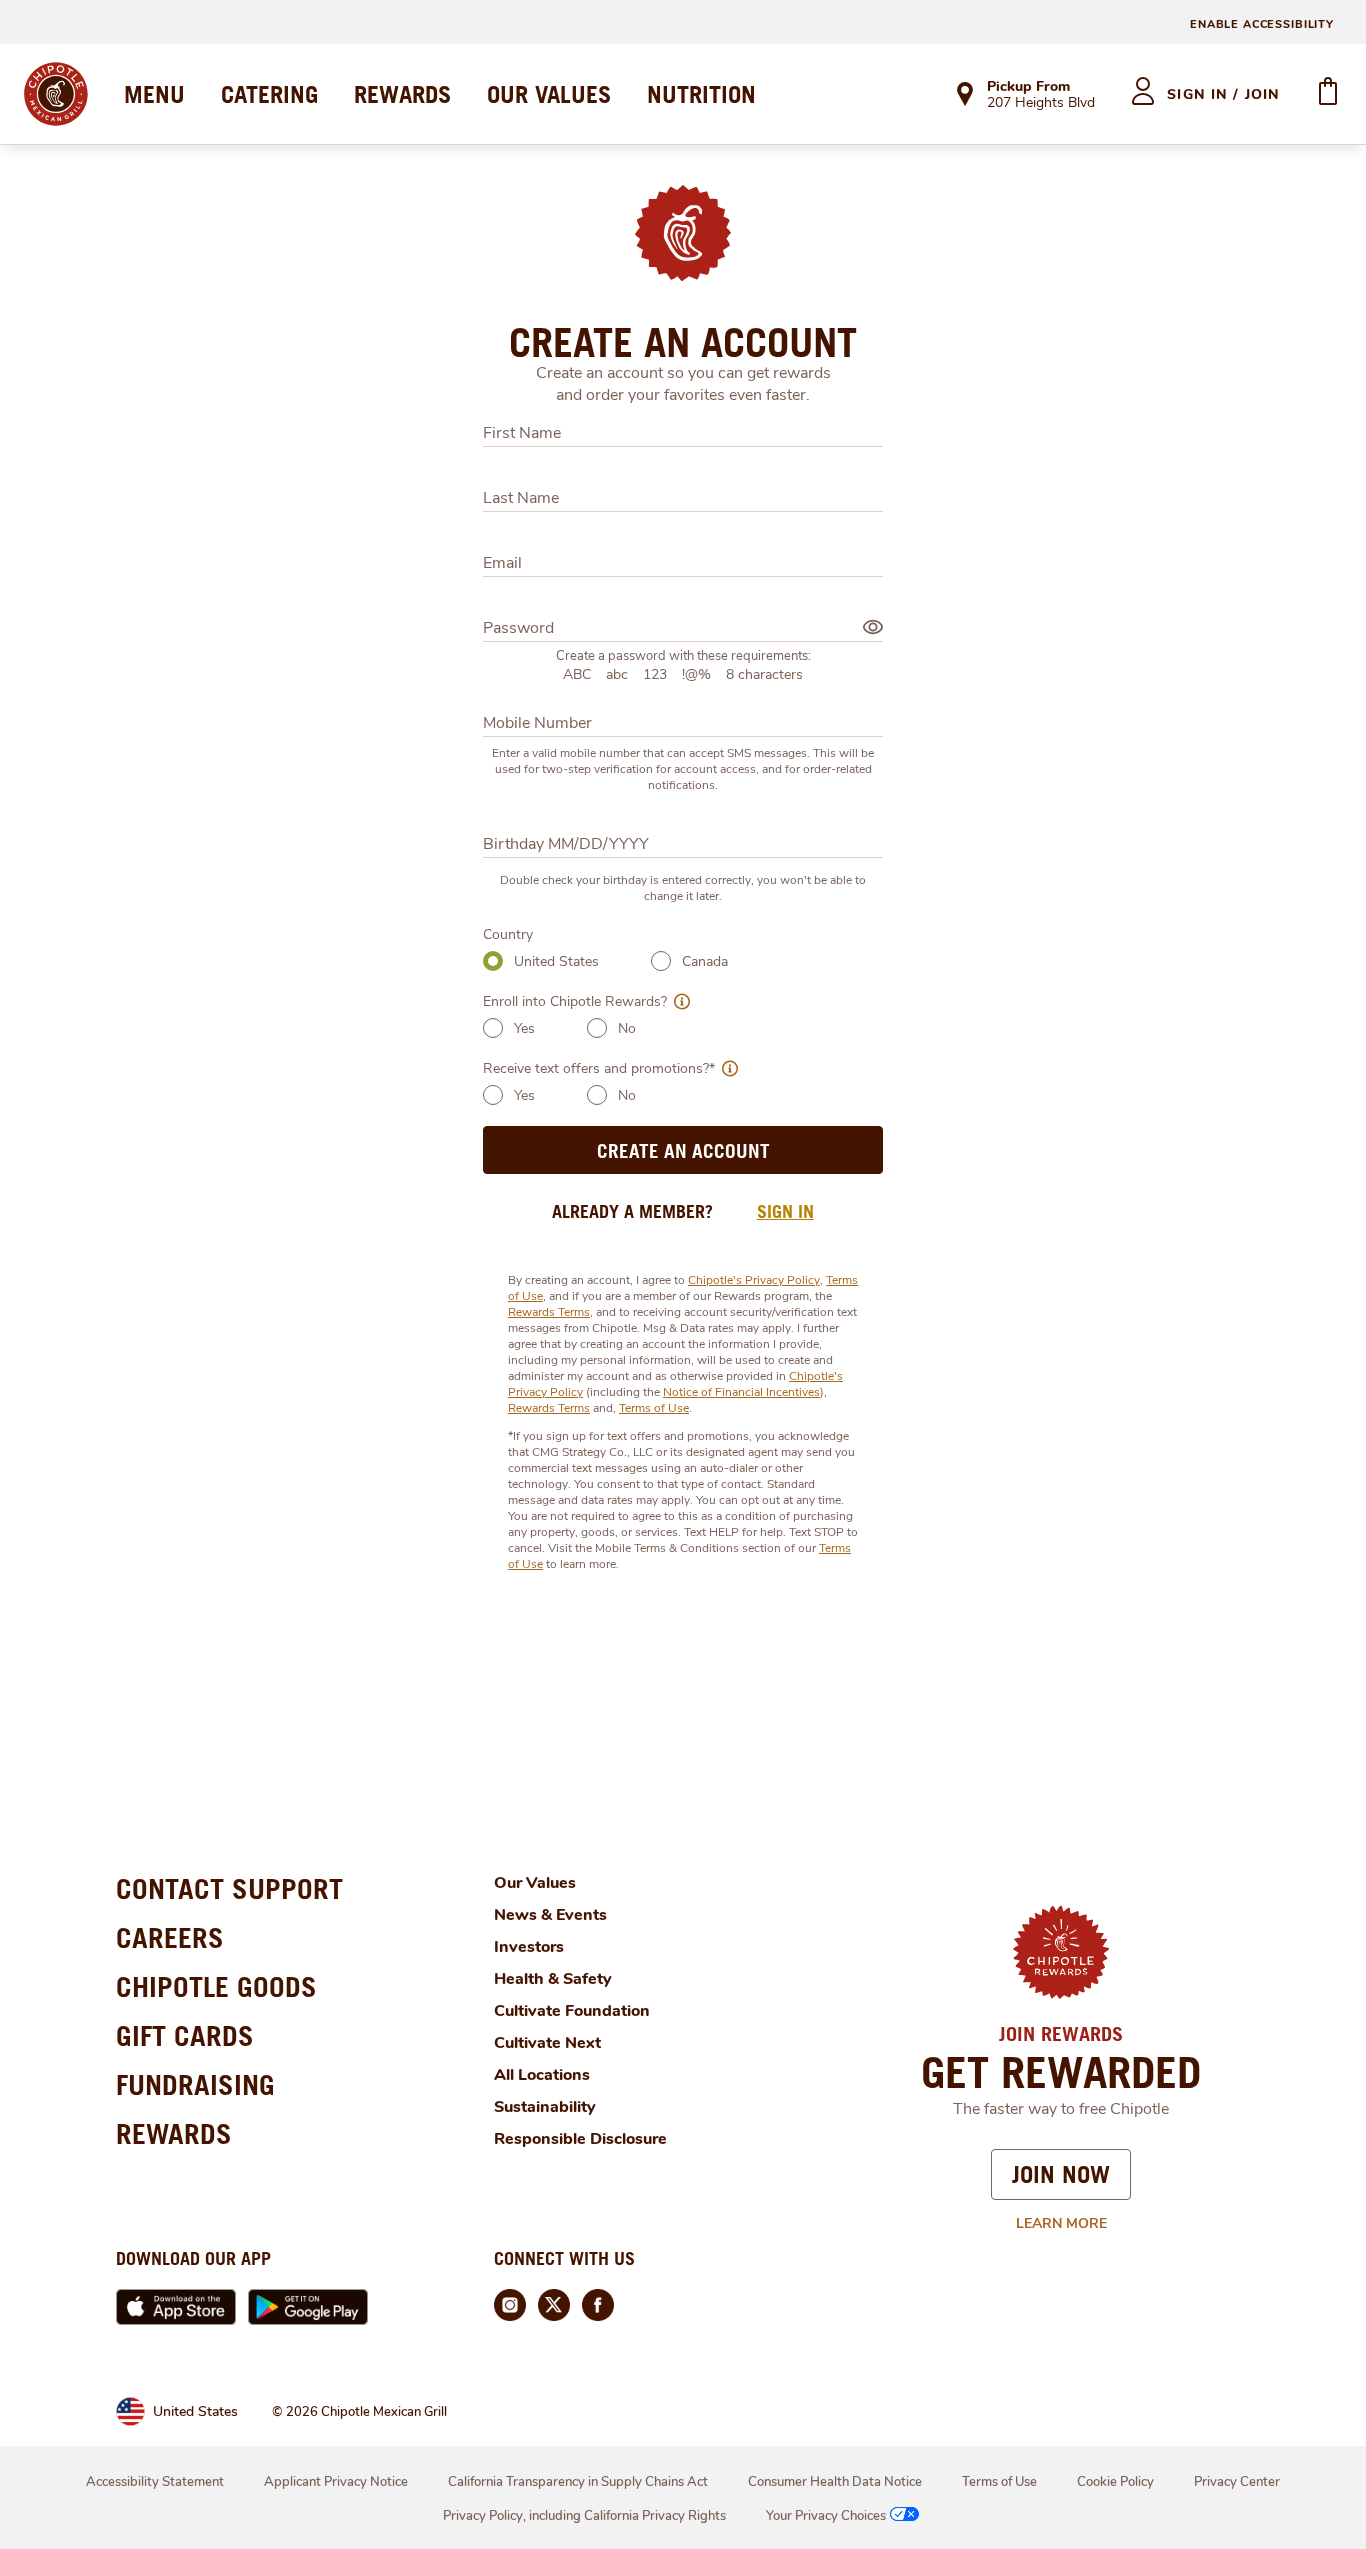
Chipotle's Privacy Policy (754, 1280)
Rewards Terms (549, 1312)
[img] (873, 627)
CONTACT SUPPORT (229, 1888)
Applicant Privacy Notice (336, 2482)
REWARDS (402, 94)
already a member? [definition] (632, 1211)
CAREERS (170, 1937)
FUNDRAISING (195, 2084)
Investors (529, 1947)
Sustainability (545, 2107)
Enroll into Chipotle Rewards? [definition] (575, 1001)
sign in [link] (785, 1211)
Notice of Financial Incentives (741, 1392)
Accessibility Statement (155, 2482)
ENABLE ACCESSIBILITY (1262, 24)
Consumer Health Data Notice (835, 2482)
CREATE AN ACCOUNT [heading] (683, 342)
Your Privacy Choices (826, 2516)
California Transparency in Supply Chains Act (578, 2482)
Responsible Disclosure (580, 2139)
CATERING (269, 94)
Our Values (535, 1883)
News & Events (550, 1915)
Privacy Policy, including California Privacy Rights (584, 2516)
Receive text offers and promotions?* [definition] (599, 1068)
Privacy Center (1237, 2482)
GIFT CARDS (185, 2035)
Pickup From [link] (1028, 86)
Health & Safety (553, 1979)
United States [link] (195, 2411)
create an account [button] (683, 1150)
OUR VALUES (549, 94)
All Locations (542, 2075)
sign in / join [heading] (1223, 94)
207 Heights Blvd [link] (1041, 104)
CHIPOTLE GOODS (216, 1986)
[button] (678, 1001)
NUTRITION (701, 94)
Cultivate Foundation (572, 2011)
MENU (154, 94)
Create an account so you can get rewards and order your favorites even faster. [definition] (683, 384)
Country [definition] (508, 934)
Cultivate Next (547, 2043)
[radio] (493, 961)
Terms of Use (654, 1408)
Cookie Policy (1115, 2482)
